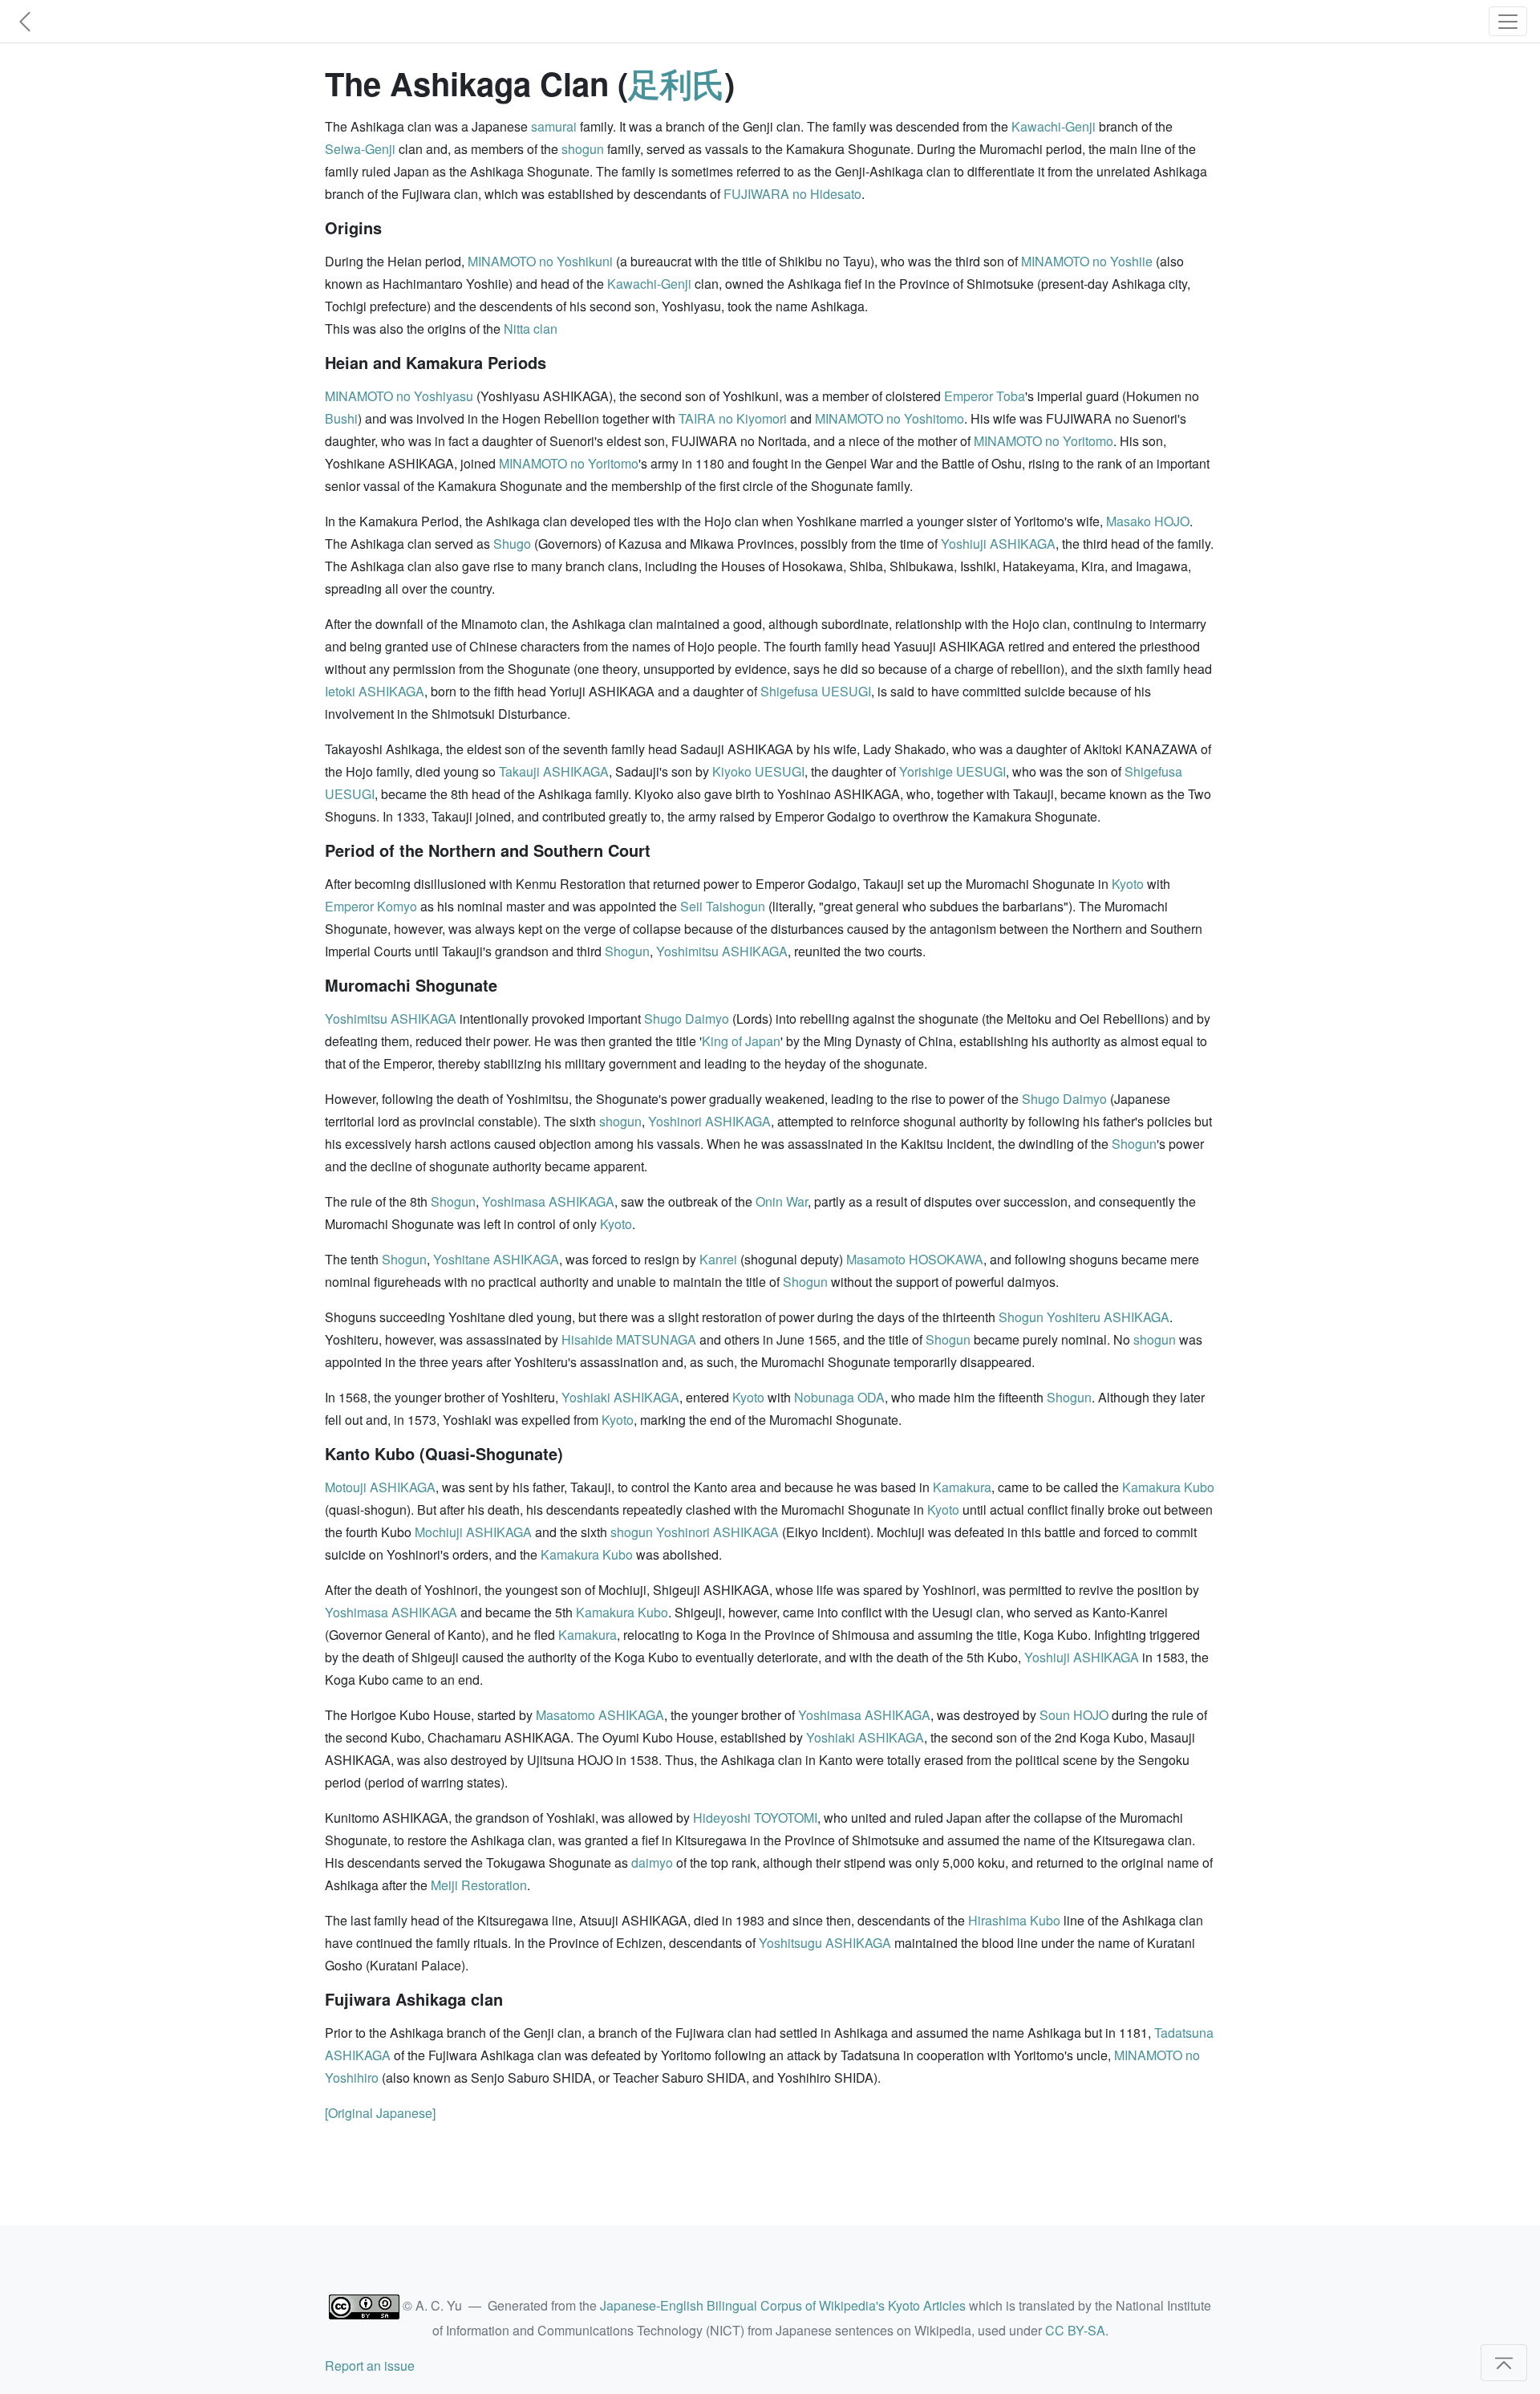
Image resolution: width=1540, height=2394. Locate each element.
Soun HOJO (1074, 1715)
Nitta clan (531, 329)
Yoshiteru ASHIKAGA (1108, 1317)
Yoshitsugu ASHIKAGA (825, 1943)
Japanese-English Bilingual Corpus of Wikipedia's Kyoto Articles (783, 2305)
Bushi (341, 418)
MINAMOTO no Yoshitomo (890, 418)
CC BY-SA (1075, 2330)
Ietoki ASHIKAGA (375, 691)
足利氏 (676, 83)
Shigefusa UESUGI (816, 691)
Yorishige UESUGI (952, 771)
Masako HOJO (1148, 521)
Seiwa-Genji (360, 149)
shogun (583, 149)
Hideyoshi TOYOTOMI (755, 1818)
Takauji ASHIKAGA (554, 771)
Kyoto (1128, 884)
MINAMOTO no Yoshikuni (540, 261)
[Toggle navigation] (1508, 21)
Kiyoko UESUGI (758, 771)
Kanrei (718, 1259)
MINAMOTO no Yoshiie (1087, 261)
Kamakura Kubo (1168, 1487)
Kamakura (962, 1487)
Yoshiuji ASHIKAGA (998, 544)
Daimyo (707, 1018)
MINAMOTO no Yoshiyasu (399, 396)
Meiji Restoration (479, 1885)
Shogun (627, 951)
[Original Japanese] (380, 2113)
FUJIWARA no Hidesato (792, 194)
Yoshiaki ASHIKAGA (620, 1397)
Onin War (782, 1201)
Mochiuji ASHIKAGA (473, 1532)
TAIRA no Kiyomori (733, 418)
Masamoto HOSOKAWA (915, 1259)
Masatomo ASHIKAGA (600, 1715)
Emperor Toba (985, 396)
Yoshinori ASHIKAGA (709, 1121)
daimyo (652, 1862)
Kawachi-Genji (1054, 126)
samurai (554, 126)
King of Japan (741, 1041)
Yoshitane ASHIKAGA (496, 1259)
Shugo (512, 544)
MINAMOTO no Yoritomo (1044, 441)
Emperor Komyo (371, 906)
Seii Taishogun (723, 906)
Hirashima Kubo (1014, 1920)
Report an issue (370, 2366)
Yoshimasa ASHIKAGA (548, 1201)
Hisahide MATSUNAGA (629, 1339)
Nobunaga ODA (839, 1397)
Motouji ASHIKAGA (380, 1487)
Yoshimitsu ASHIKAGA (722, 951)
